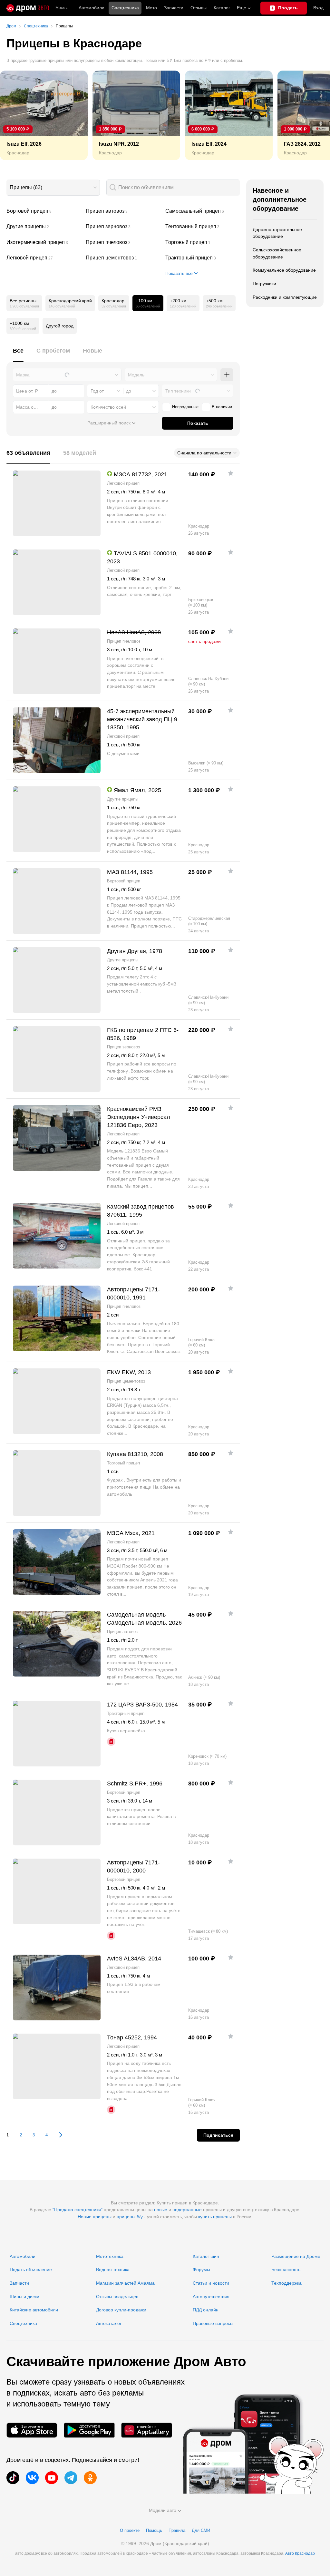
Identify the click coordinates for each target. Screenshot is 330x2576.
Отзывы (199, 8)
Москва (62, 8)
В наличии (222, 407)
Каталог (222, 8)
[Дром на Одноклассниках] (90, 2478)
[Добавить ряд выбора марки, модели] (227, 375)
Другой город (60, 326)
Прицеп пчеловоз (123, 242)
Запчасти (174, 8)
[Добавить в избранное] (231, 473)
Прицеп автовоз (123, 211)
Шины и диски (24, 2297)
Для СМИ (201, 2530)
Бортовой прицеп (44, 211)
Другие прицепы (44, 227)
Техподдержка (286, 2283)
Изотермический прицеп (44, 242)
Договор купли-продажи (121, 2310)
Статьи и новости (211, 2283)
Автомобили (92, 8)
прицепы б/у (130, 2217)
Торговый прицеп (203, 242)
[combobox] (53, 188)
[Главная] (28, 8)
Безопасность (286, 2270)
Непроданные (185, 407)
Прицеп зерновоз (123, 227)
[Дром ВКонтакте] (32, 2478)
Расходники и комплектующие (285, 297)
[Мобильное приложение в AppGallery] (147, 2430)
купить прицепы (215, 2217)
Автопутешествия (211, 2297)
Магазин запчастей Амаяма (125, 2283)
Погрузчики (264, 284)
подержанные (187, 2210)
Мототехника (110, 2256)
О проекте (130, 2530)
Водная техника (113, 2270)
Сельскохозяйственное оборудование (277, 253)
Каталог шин (206, 2256)
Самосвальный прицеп (203, 211)
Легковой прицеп (44, 258)
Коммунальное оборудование (284, 270)
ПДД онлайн (206, 2310)
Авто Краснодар (300, 2553)
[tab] (18, 354)
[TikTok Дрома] (13, 2478)
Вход (318, 8)
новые (161, 2210)
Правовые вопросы (213, 2323)
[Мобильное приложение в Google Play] (89, 2430)
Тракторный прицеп (203, 258)
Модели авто (163, 2510)
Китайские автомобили (34, 2310)
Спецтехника (23, 2323)
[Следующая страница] (58, 2135)
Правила (177, 2530)
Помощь (154, 2530)
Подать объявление (31, 2270)
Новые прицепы (95, 2217)
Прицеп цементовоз (123, 258)
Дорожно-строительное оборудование (277, 233)
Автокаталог (109, 2323)
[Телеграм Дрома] (71, 2478)
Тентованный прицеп (203, 227)
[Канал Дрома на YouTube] (52, 2478)
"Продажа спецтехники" (78, 2210)
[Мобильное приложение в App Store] (32, 2430)
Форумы (201, 2270)
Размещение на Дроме (296, 2256)
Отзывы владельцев (117, 2297)
